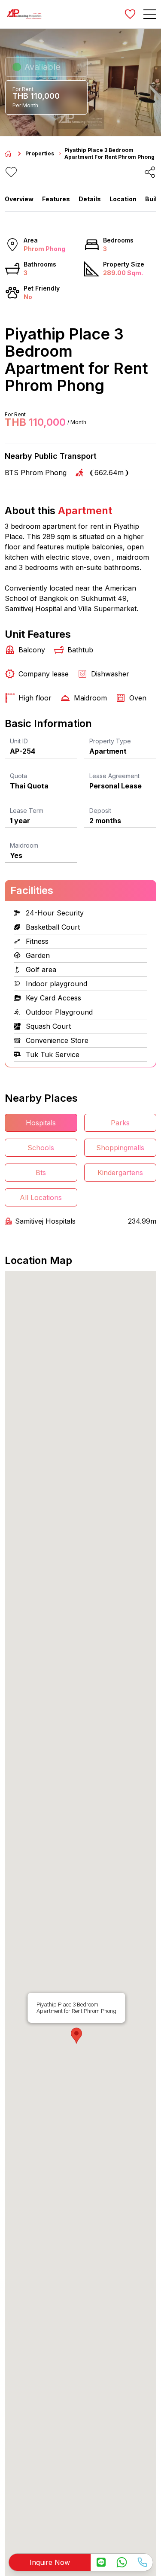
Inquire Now (50, 2562)
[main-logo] (24, 14)
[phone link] (142, 2562)
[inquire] (101, 2562)
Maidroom (24, 845)
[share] (150, 172)
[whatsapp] (122, 2562)
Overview (19, 199)
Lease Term (27, 811)
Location (123, 199)
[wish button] (130, 14)
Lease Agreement (114, 776)
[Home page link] (8, 154)
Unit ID (19, 741)
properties (40, 153)
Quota (18, 776)
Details (90, 199)
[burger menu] (150, 14)
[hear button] (11, 172)
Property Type (110, 741)
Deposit (100, 811)
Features (56, 199)
